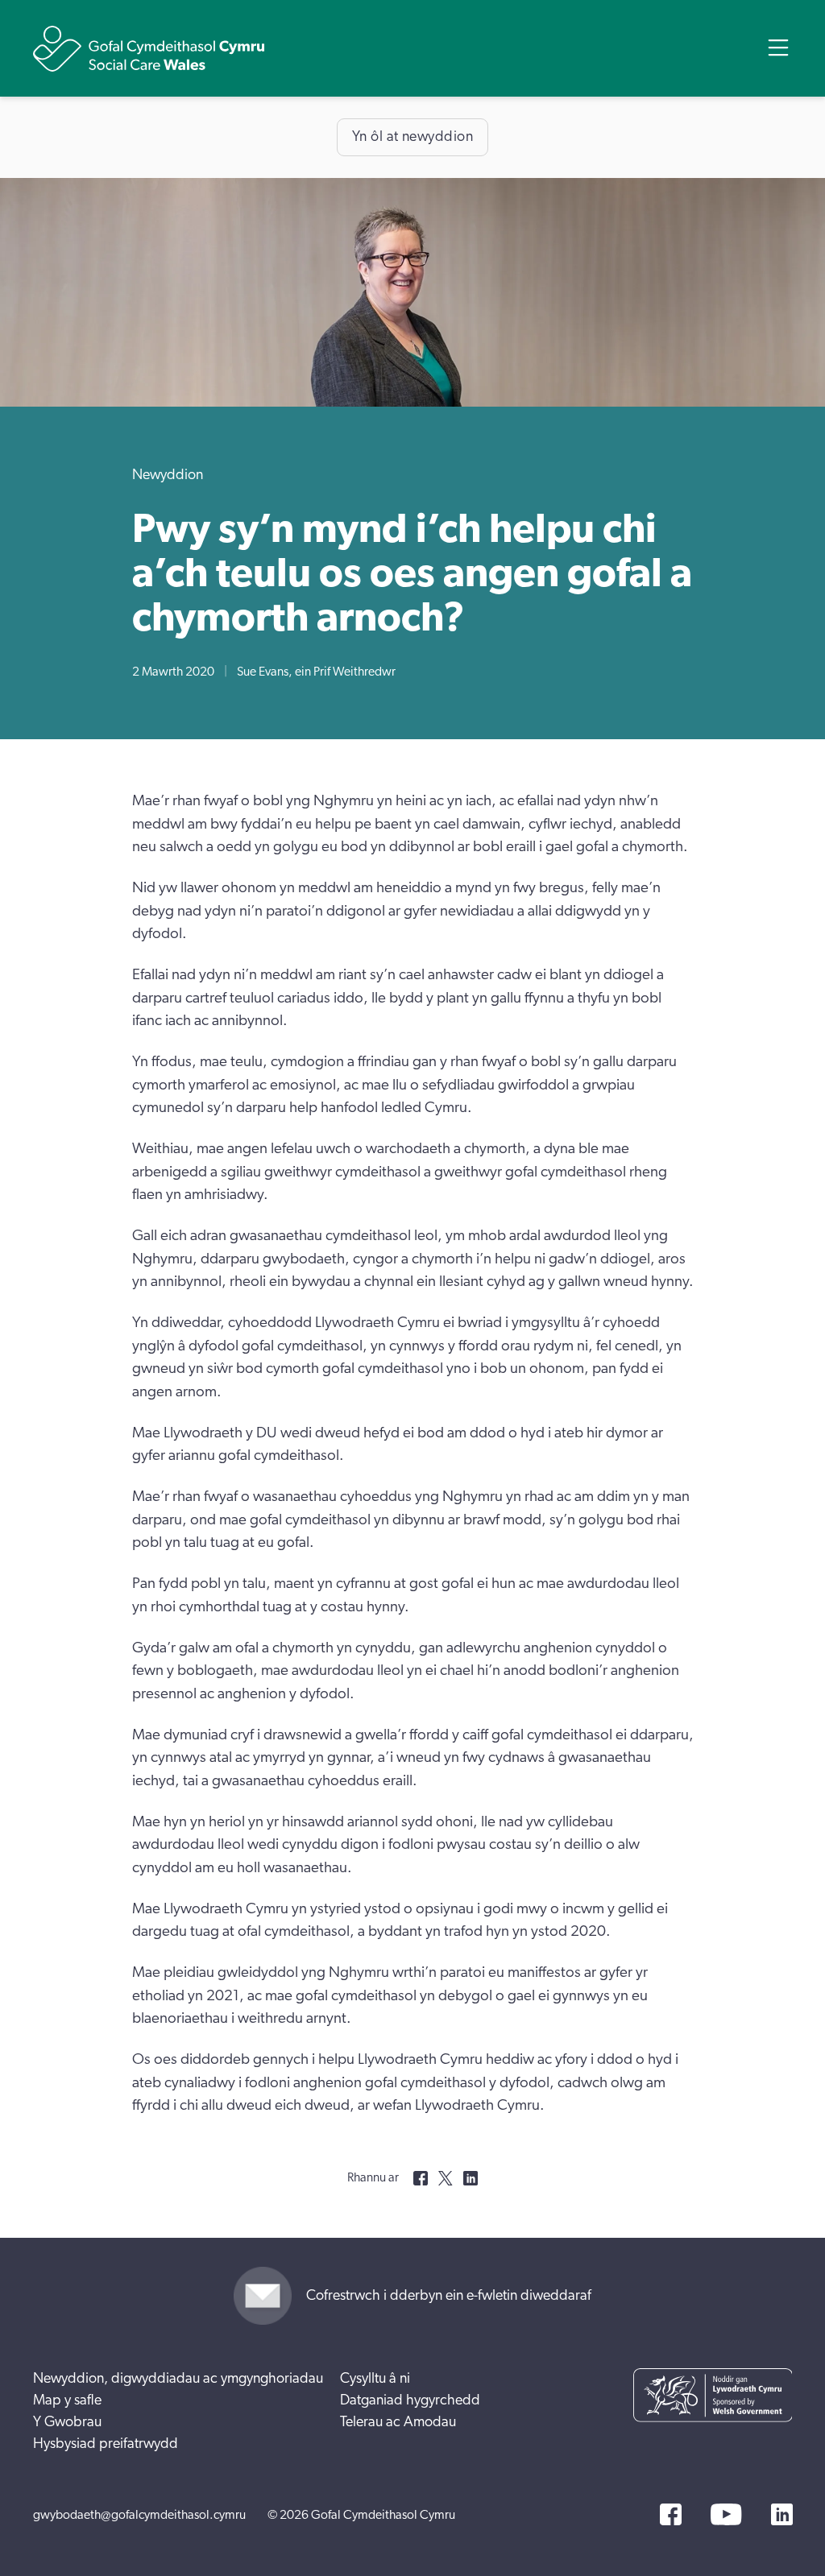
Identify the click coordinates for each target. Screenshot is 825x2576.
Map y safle (67, 2400)
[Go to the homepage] (149, 49)
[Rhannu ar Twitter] (446, 2178)
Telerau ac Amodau (398, 2422)
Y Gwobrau (67, 2422)
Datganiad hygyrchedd (410, 2400)
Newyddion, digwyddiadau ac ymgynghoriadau (178, 2379)
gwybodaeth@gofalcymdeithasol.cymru (139, 2515)
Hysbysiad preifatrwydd (106, 2444)
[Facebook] (671, 2514)
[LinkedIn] (782, 2514)
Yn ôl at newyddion (412, 137)
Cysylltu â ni (375, 2379)
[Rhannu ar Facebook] (421, 2178)
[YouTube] (726, 2514)
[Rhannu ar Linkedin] (471, 2178)
